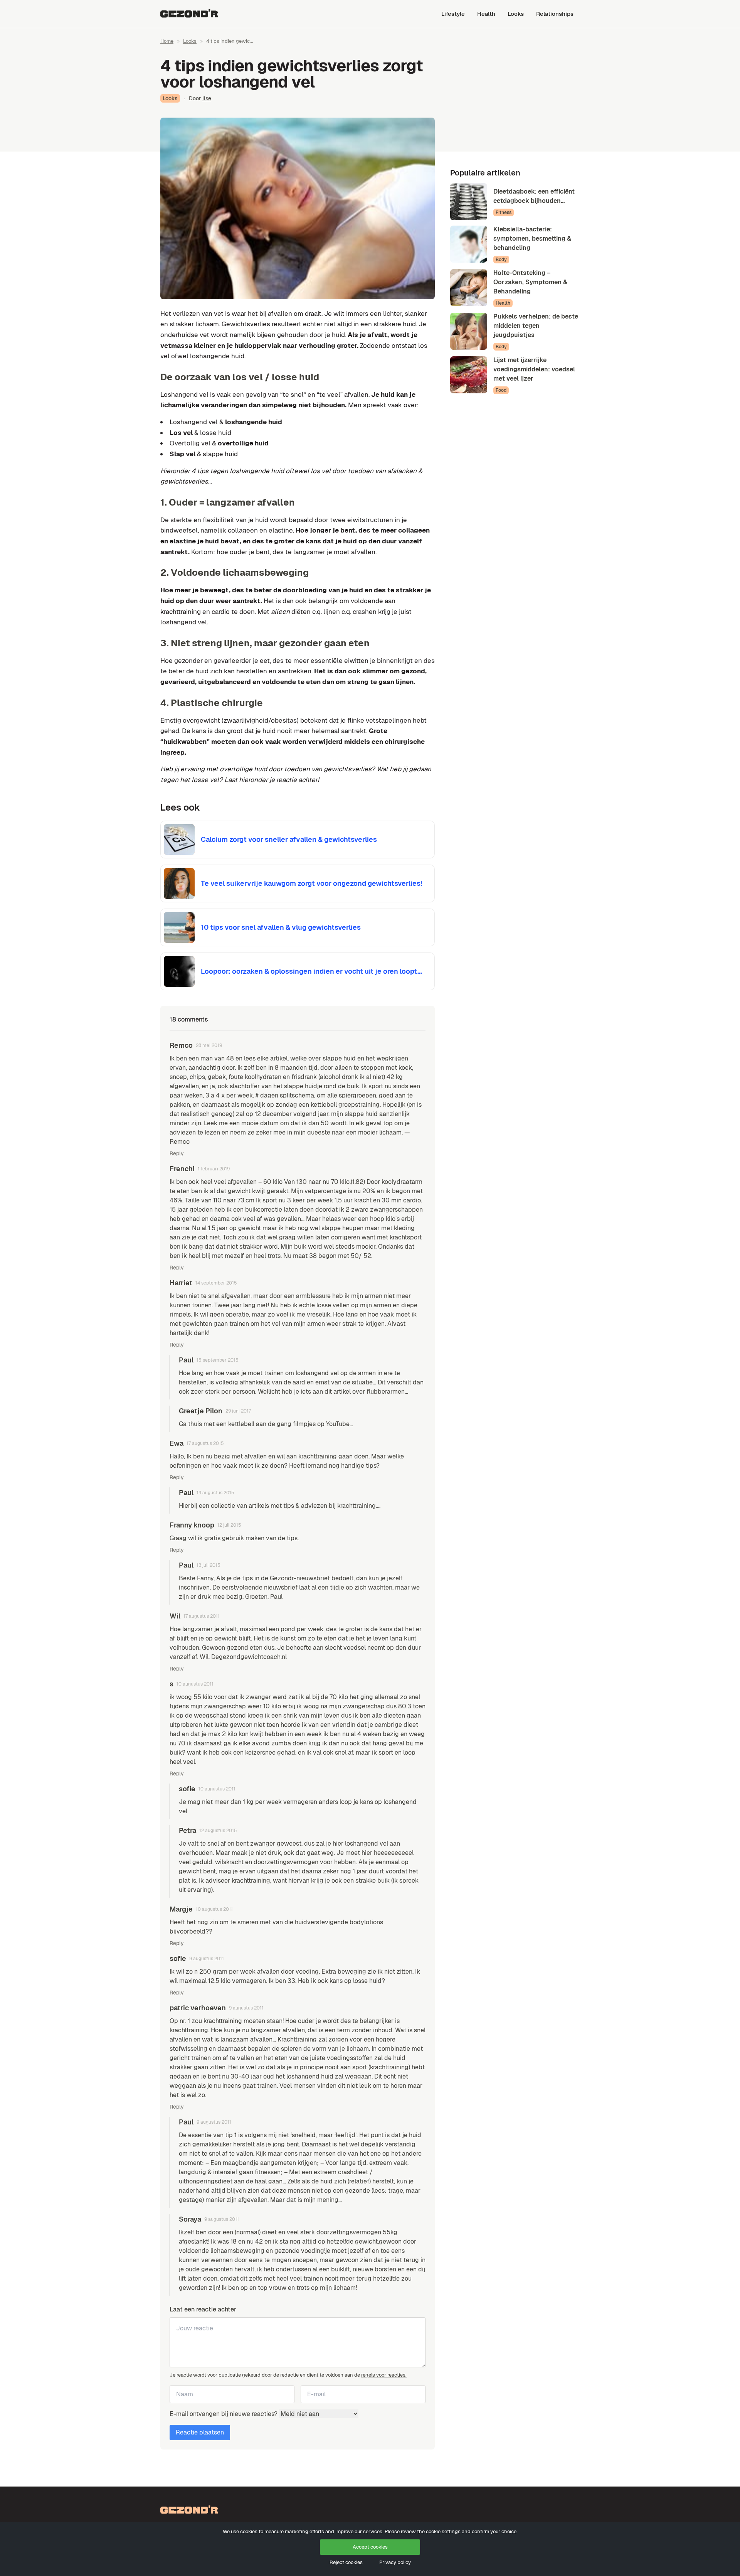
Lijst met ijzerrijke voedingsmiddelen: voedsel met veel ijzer (534, 369)
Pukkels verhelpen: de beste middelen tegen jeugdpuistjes (536, 326)
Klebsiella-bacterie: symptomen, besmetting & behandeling (532, 239)
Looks (516, 14)
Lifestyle (453, 14)
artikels (259, 1506)
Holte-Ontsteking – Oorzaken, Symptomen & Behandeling (530, 282)
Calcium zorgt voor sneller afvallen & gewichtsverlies (289, 839)
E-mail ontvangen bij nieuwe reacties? (224, 2414)
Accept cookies (370, 2547)
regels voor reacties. (384, 2375)
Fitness (504, 212)
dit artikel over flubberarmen (365, 1392)
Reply (177, 1153)
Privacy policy (395, 2562)
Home (167, 41)
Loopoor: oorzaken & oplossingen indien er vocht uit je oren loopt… (311, 971)
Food (501, 390)
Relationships (555, 14)
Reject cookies (346, 2562)
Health (486, 14)
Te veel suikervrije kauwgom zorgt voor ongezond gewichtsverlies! (311, 883)
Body (501, 260)
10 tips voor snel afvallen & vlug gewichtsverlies (281, 927)
